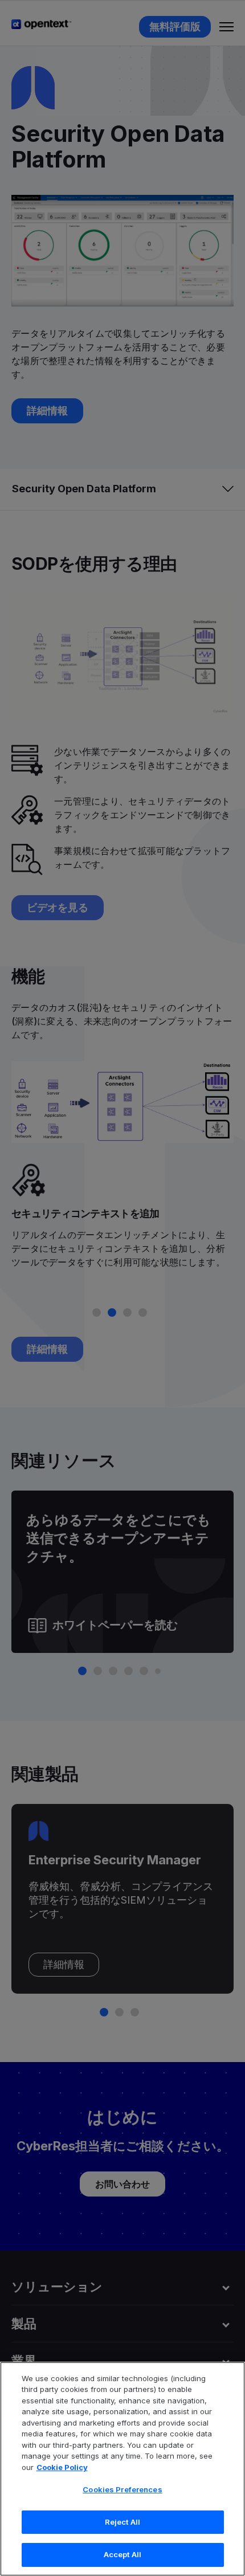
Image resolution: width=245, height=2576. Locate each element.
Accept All (122, 2554)
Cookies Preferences (122, 2489)
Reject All (122, 2522)
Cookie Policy (62, 2467)
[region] (122, 2469)
